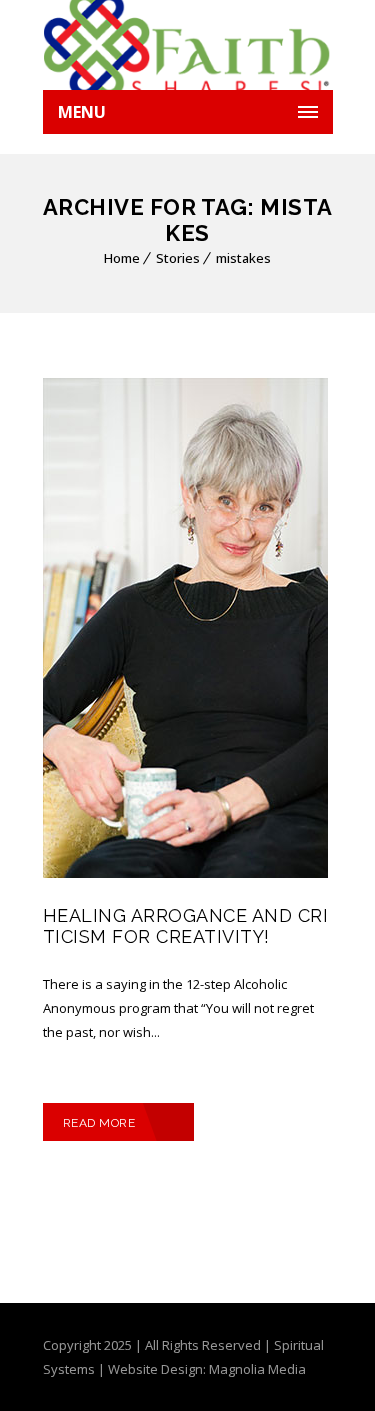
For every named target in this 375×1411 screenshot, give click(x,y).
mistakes (243, 258)
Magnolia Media (257, 1369)
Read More (99, 1123)
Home (122, 258)
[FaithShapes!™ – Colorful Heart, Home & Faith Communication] (188, 45)
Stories (178, 258)
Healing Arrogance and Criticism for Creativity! (186, 926)
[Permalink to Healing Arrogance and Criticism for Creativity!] (185, 873)
